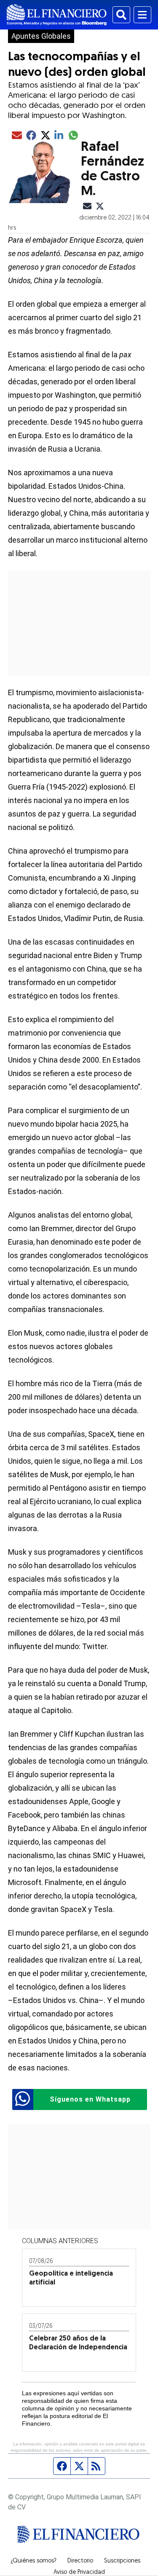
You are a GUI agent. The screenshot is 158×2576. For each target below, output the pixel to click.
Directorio (80, 2561)
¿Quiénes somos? (33, 2561)
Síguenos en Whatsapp (90, 2099)
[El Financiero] (57, 15)
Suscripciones (122, 2561)
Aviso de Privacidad (79, 2573)
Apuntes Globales (41, 36)
